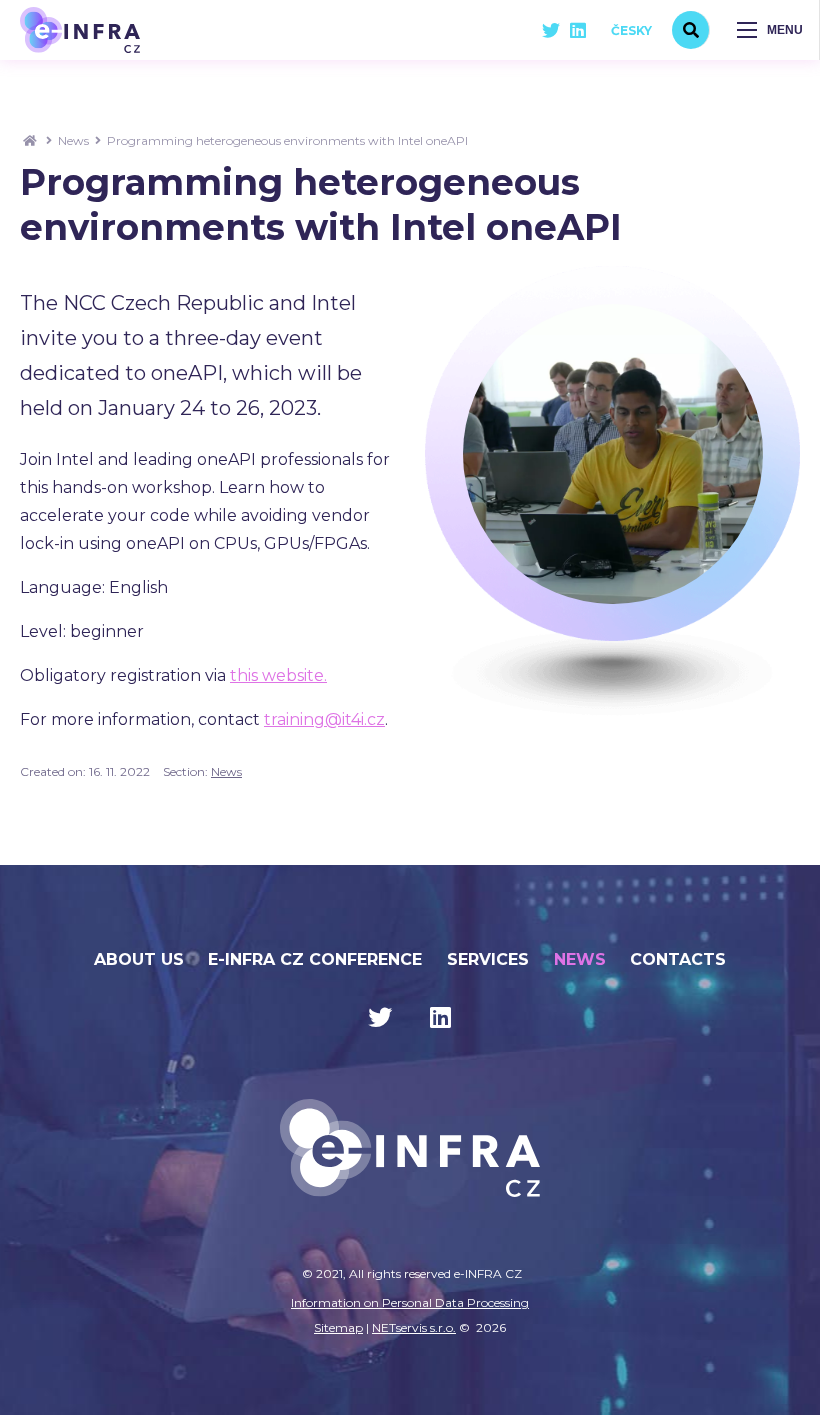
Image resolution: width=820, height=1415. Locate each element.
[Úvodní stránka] (80, 29)
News (73, 140)
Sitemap (338, 1327)
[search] (691, 30)
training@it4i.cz (324, 719)
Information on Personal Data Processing (410, 1302)
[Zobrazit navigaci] (770, 30)
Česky (631, 30)
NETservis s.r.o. (414, 1327)
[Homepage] (30, 140)
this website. (278, 675)
